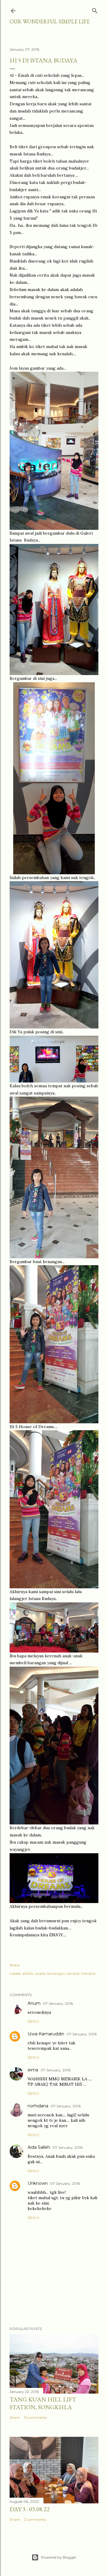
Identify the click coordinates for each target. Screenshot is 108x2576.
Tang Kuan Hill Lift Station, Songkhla (43, 2403)
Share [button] (15, 1965)
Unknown (38, 2183)
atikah (28, 1973)
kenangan (56, 1973)
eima (33, 2070)
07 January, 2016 (58, 2003)
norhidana (38, 2106)
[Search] (95, 9)
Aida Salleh (39, 2147)
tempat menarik (81, 1973)
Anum (34, 2003)
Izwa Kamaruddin (46, 2034)
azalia (40, 1973)
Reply (33, 2021)
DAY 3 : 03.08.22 (30, 2509)
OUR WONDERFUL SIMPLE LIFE (50, 21)
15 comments (35, 2417)
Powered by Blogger (59, 2557)
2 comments (35, 2519)
